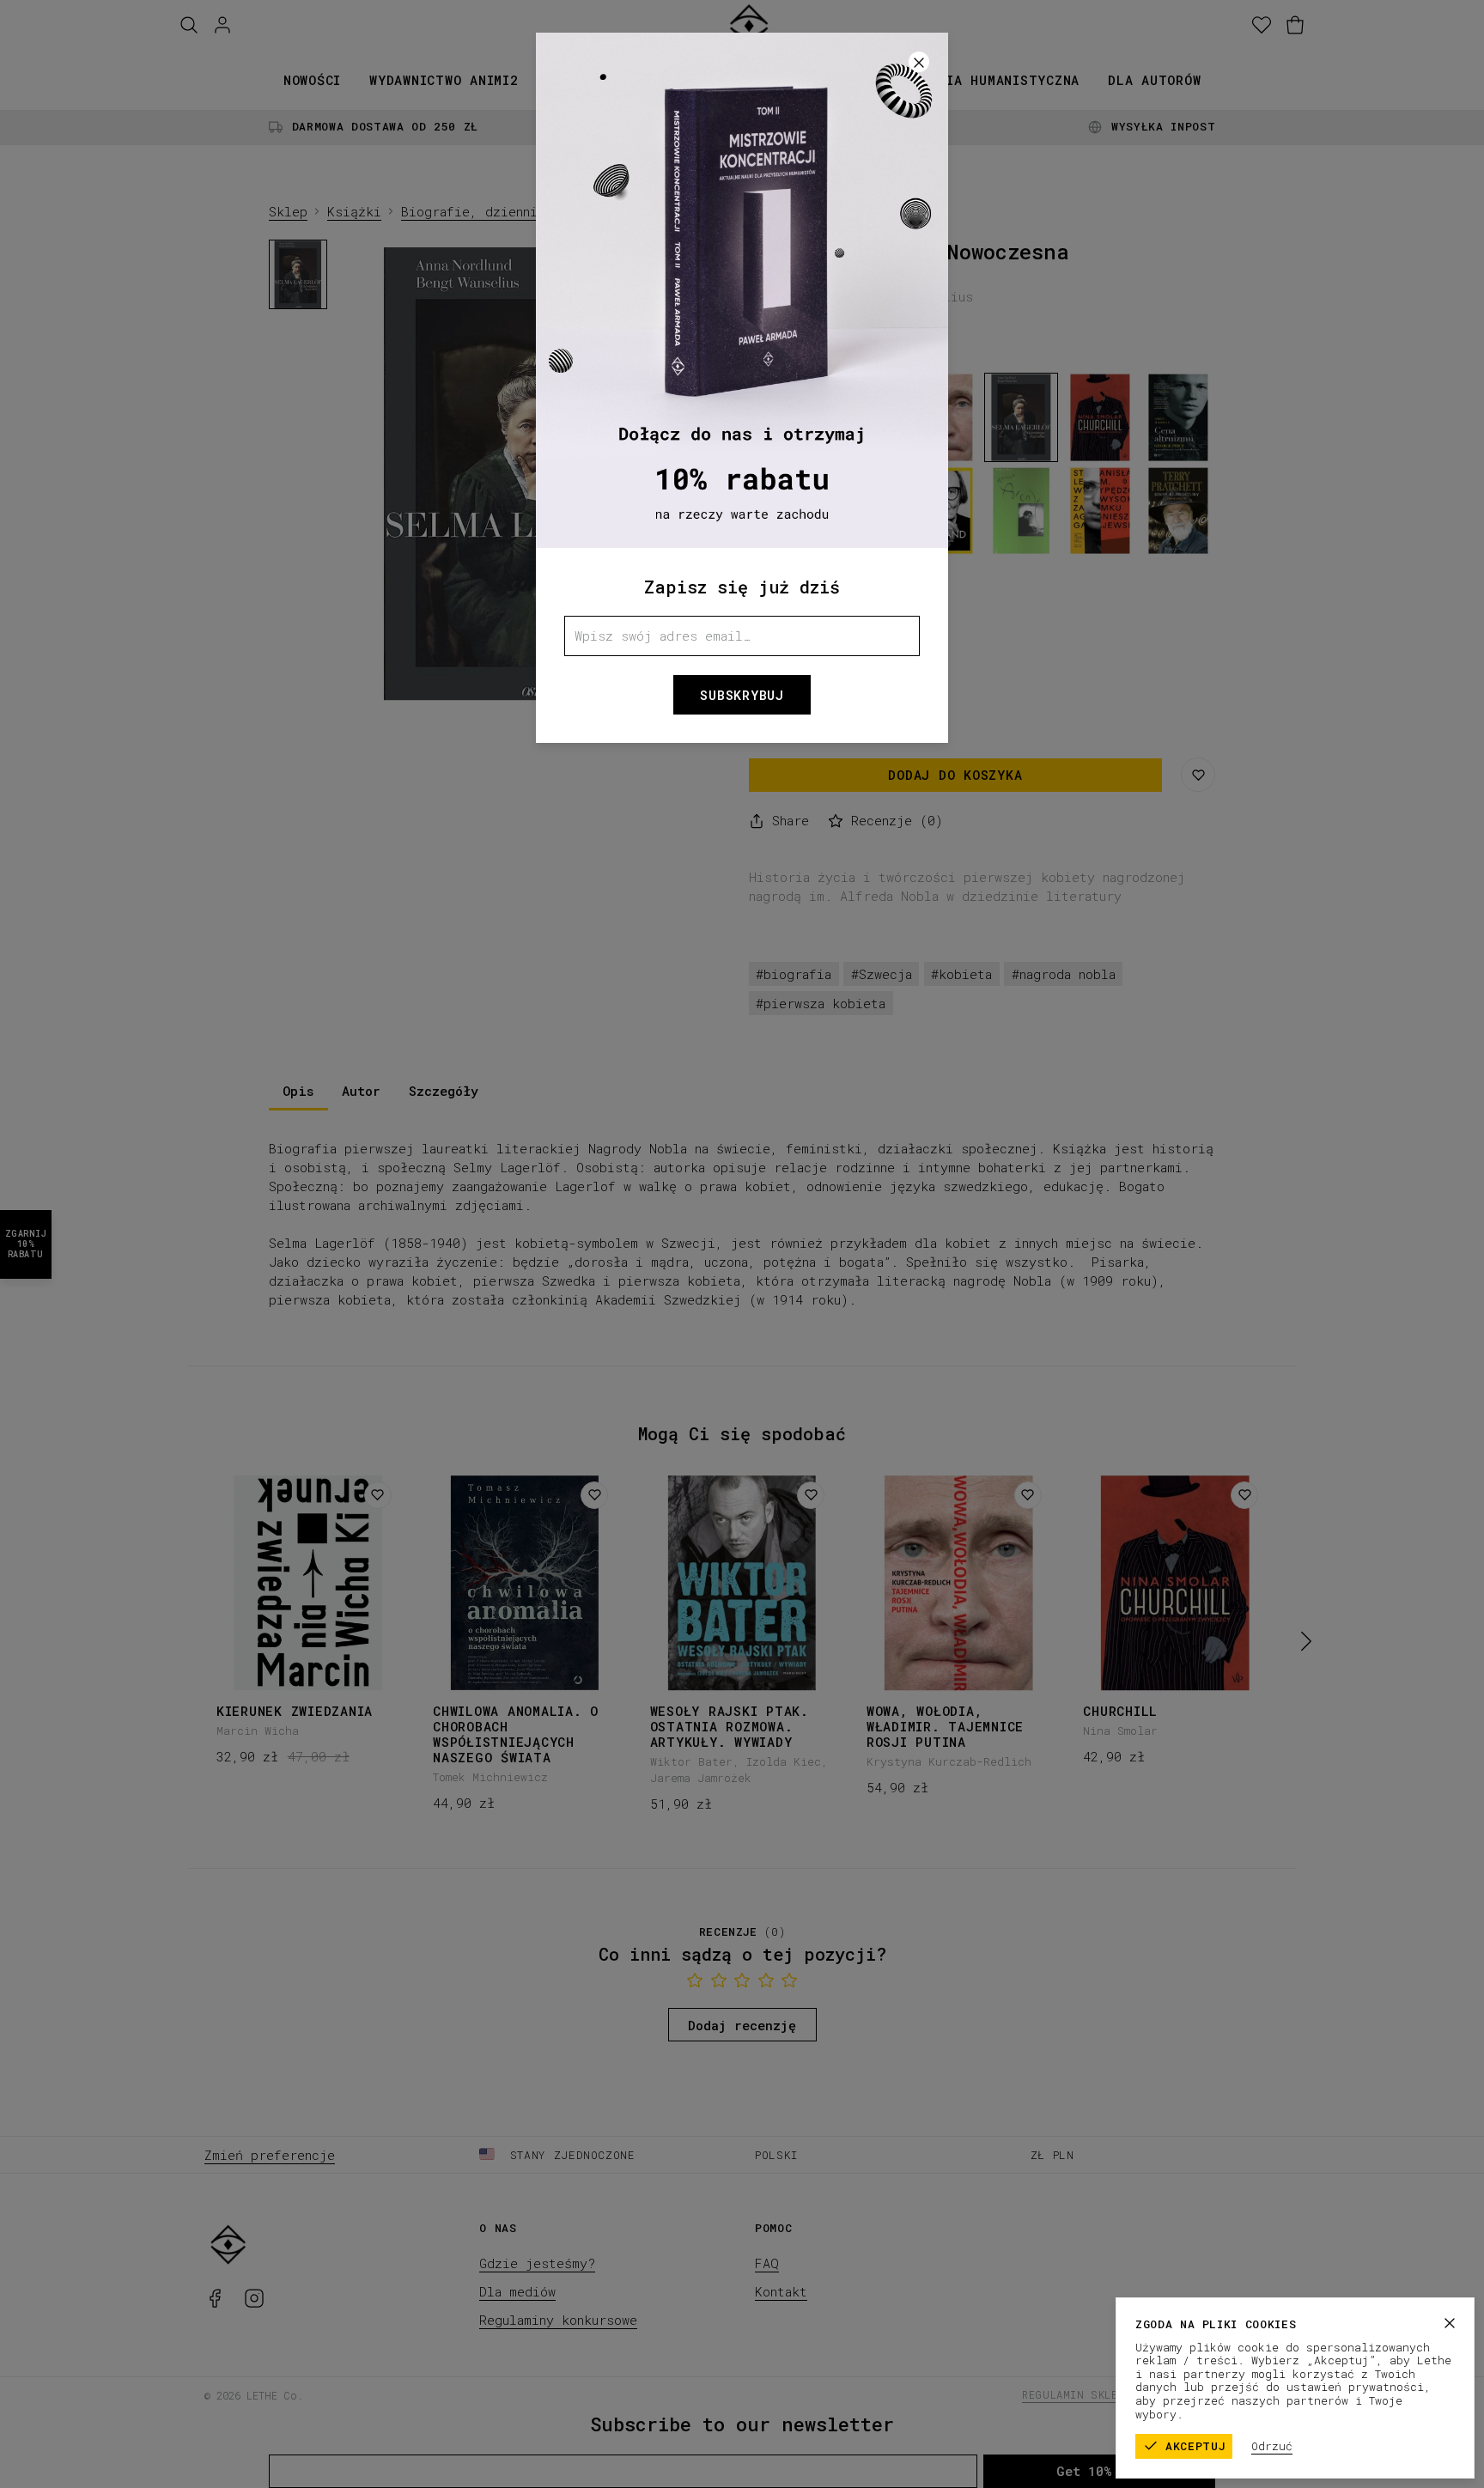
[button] (742, 1244)
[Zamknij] (1450, 2323)
